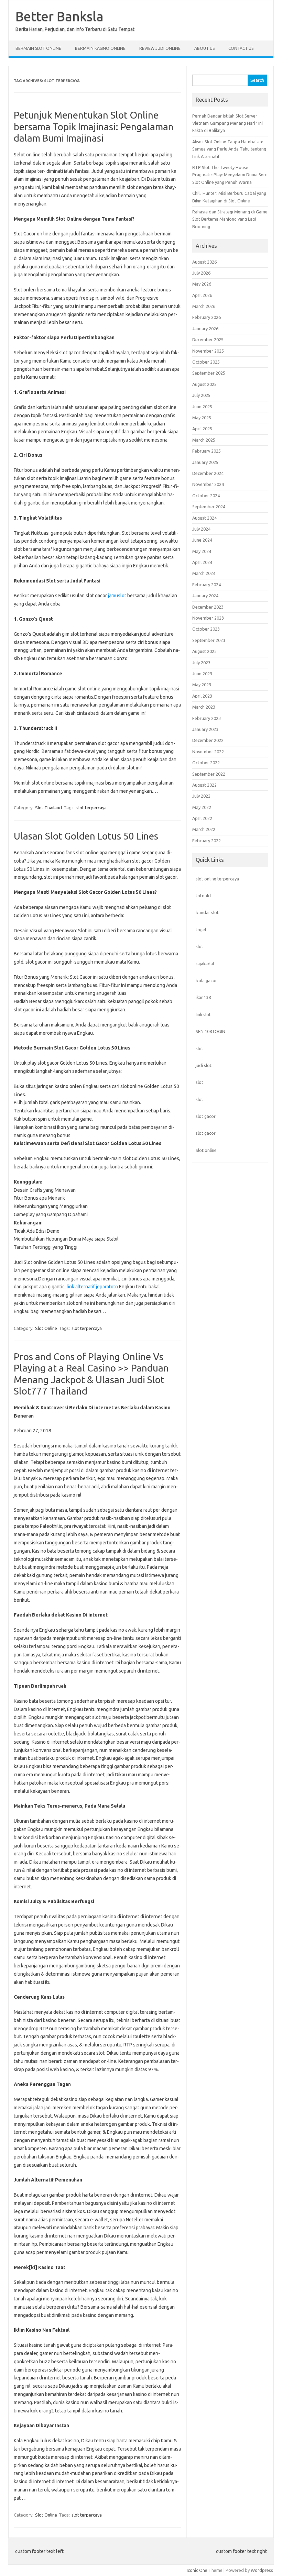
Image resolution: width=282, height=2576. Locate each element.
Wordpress (262, 2570)
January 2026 (205, 329)
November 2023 (208, 618)
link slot (203, 1014)
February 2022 (207, 841)
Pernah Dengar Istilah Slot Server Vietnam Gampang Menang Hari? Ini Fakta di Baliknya (227, 123)
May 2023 (202, 685)
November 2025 (208, 351)
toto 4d (203, 896)
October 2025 (206, 362)
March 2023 (204, 707)
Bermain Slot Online (38, 48)
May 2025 (202, 418)
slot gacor (206, 1116)
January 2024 (205, 596)
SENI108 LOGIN (210, 1031)
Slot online (206, 1150)
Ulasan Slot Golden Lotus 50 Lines (86, 836)
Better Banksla (59, 16)
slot (199, 946)
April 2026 (202, 295)
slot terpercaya (91, 808)
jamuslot (117, 596)
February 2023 (207, 718)
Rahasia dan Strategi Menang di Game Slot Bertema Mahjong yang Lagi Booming (230, 219)
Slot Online (46, 1328)
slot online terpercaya (217, 879)
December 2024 (208, 473)
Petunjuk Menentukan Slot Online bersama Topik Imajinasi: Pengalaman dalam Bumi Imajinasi (94, 126)
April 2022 (202, 818)
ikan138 (203, 997)
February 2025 (207, 451)
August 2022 (204, 785)
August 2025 (204, 384)
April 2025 (202, 429)
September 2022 (209, 774)
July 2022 (201, 796)
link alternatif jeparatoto (92, 1287)
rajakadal (205, 964)
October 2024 (206, 496)
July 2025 (201, 395)
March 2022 (204, 829)
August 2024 (204, 518)
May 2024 (202, 551)
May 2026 (202, 284)
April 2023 (202, 696)
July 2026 (201, 273)
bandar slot (207, 912)
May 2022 (202, 807)
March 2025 (204, 440)
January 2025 (205, 462)
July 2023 (201, 663)
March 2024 (204, 573)
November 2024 (208, 484)
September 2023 (209, 640)
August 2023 (204, 651)
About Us (204, 48)
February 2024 (207, 585)
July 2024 (201, 529)
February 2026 (207, 317)
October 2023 (206, 629)
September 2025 (209, 373)
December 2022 (208, 740)
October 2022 (206, 763)
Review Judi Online (160, 48)
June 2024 (202, 540)
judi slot (204, 1065)
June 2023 (202, 674)
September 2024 (209, 507)
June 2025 (202, 407)
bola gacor (206, 980)
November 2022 (208, 752)
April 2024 (202, 562)
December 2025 (208, 340)
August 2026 (204, 262)
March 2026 (204, 306)
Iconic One (197, 2570)
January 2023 (205, 729)
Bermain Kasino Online (100, 48)
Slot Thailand (48, 808)
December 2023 (208, 607)
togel (201, 930)
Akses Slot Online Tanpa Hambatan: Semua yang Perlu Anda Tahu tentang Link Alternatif (229, 149)
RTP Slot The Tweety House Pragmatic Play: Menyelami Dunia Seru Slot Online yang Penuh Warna (230, 175)
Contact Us (241, 48)
